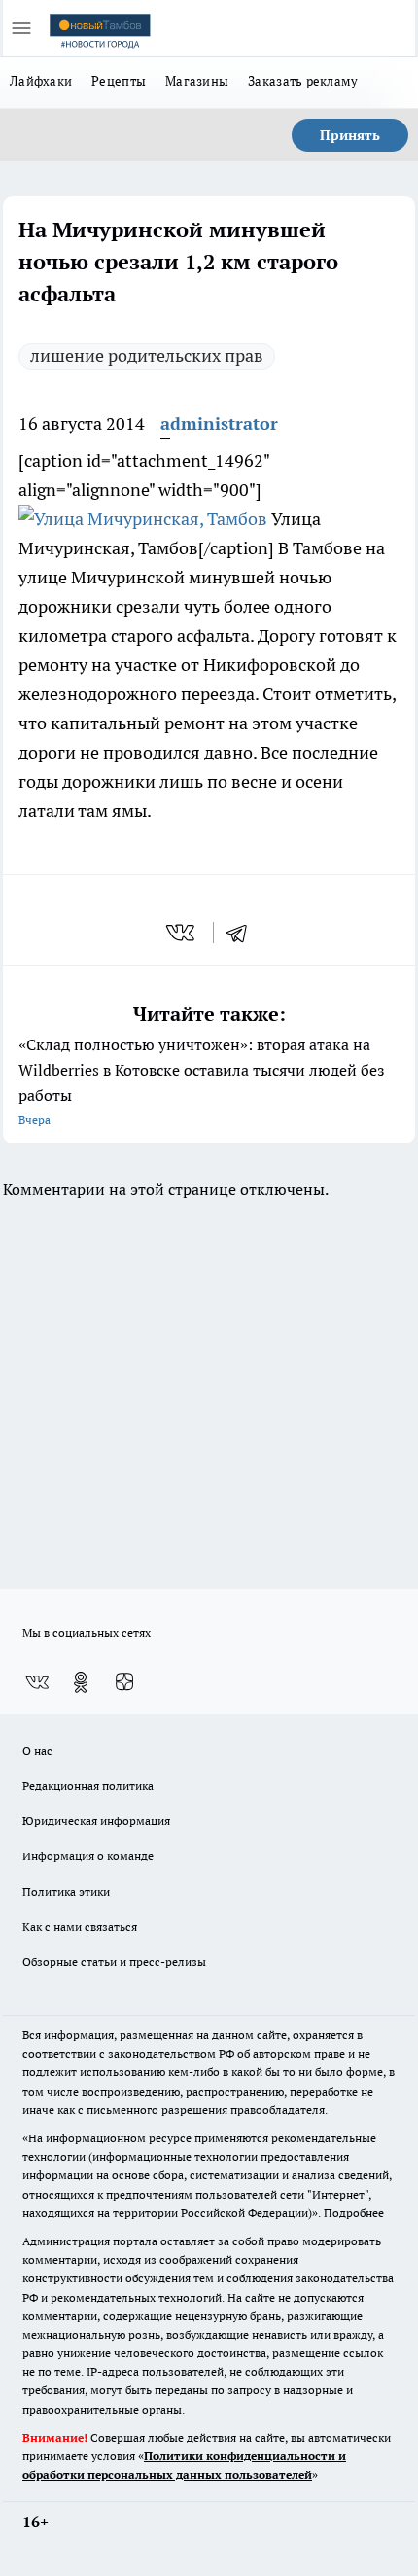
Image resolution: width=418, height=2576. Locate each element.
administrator (219, 423)
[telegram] (243, 933)
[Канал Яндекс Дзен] (124, 1682)
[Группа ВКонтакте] (37, 1682)
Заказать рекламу (303, 81)
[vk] (182, 933)
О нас (37, 1751)
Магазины (197, 81)
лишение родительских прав (147, 355)
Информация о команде (88, 1856)
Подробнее (354, 2213)
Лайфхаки (41, 81)
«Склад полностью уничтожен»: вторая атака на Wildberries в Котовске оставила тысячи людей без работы (202, 1081)
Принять (350, 135)
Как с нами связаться (80, 1927)
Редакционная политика (88, 1786)
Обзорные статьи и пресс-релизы (114, 1962)
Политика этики (66, 1892)
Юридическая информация (96, 1821)
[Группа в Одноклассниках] (81, 1682)
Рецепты (119, 81)
